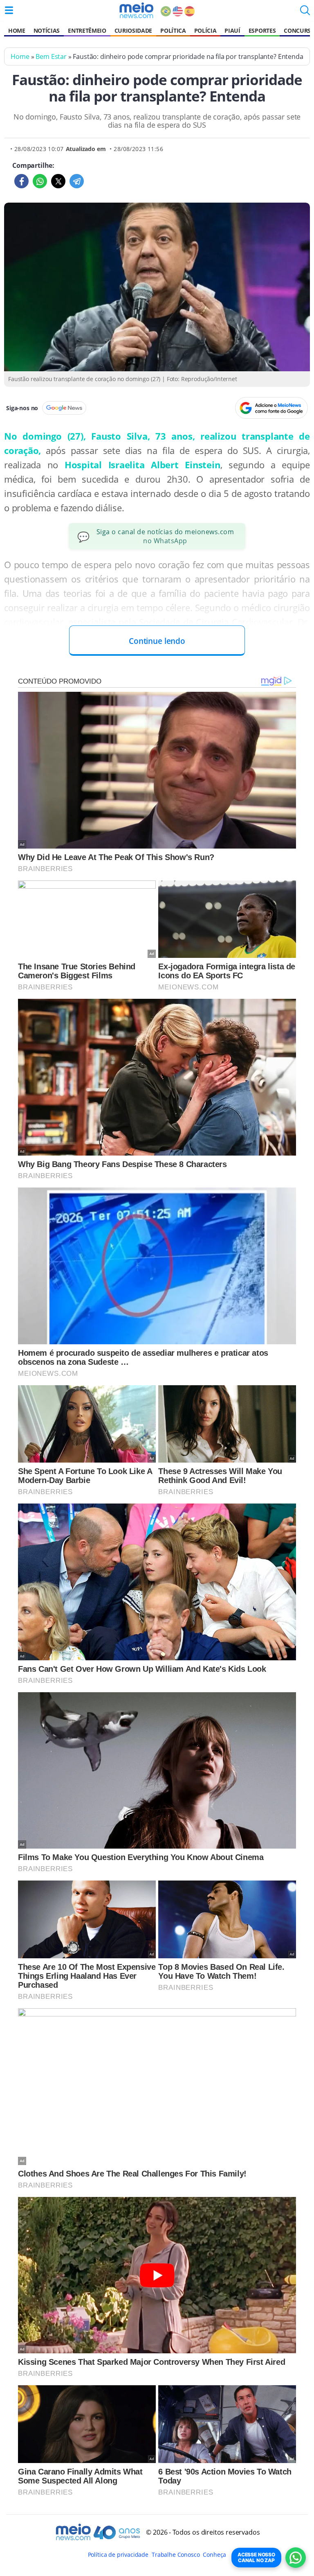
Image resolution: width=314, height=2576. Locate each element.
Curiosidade (133, 30)
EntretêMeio (87, 30)
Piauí (232, 30)
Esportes (262, 30)
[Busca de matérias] (305, 13)
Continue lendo (157, 641)
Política (173, 30)
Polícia (205, 30)
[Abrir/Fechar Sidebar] (9, 10)
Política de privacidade (118, 2555)
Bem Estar (51, 56)
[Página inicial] (136, 10)
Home (17, 30)
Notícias (47, 30)
